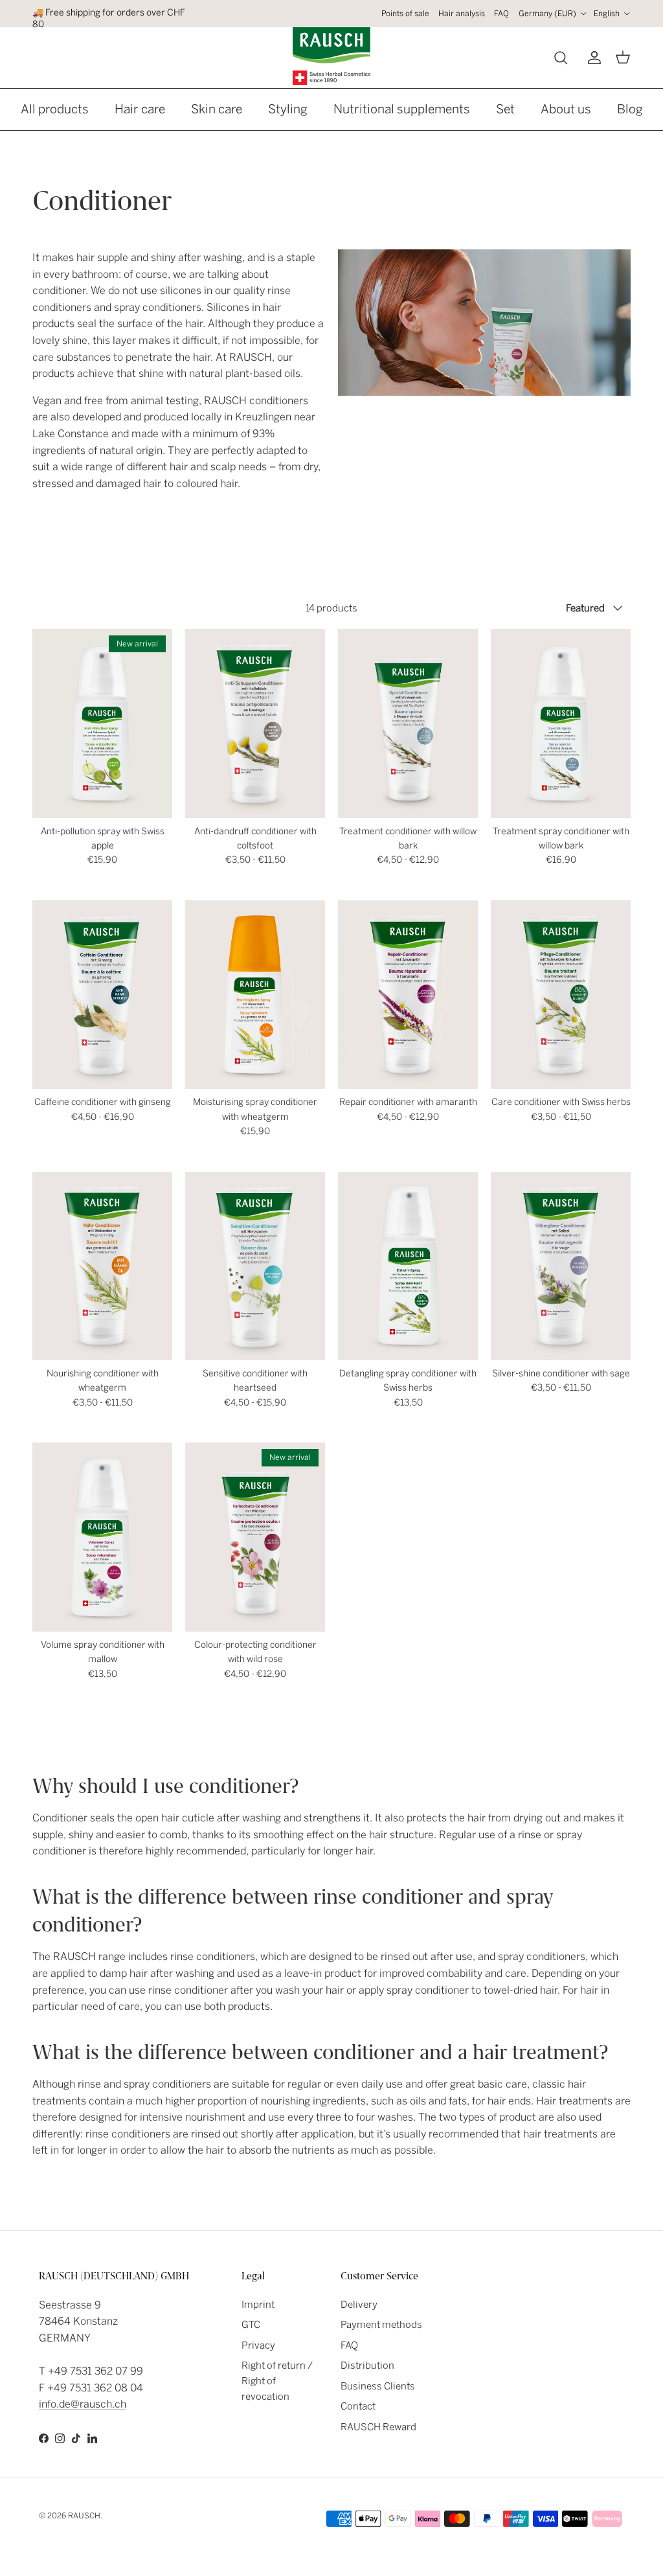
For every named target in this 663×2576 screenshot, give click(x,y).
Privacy (258, 2345)
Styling (288, 109)
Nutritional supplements (402, 109)
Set (505, 109)
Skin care (217, 109)
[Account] (592, 58)
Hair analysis (462, 14)
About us (566, 109)
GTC (251, 2325)
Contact (358, 2406)
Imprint (258, 2305)
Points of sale (405, 14)
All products (55, 109)
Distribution (367, 2365)
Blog (630, 109)
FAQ (501, 14)
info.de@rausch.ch (83, 2404)
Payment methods (381, 2325)
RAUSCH (84, 2516)
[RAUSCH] (331, 56)
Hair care (140, 109)
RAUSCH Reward (378, 2427)
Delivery (359, 2305)
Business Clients (378, 2386)
